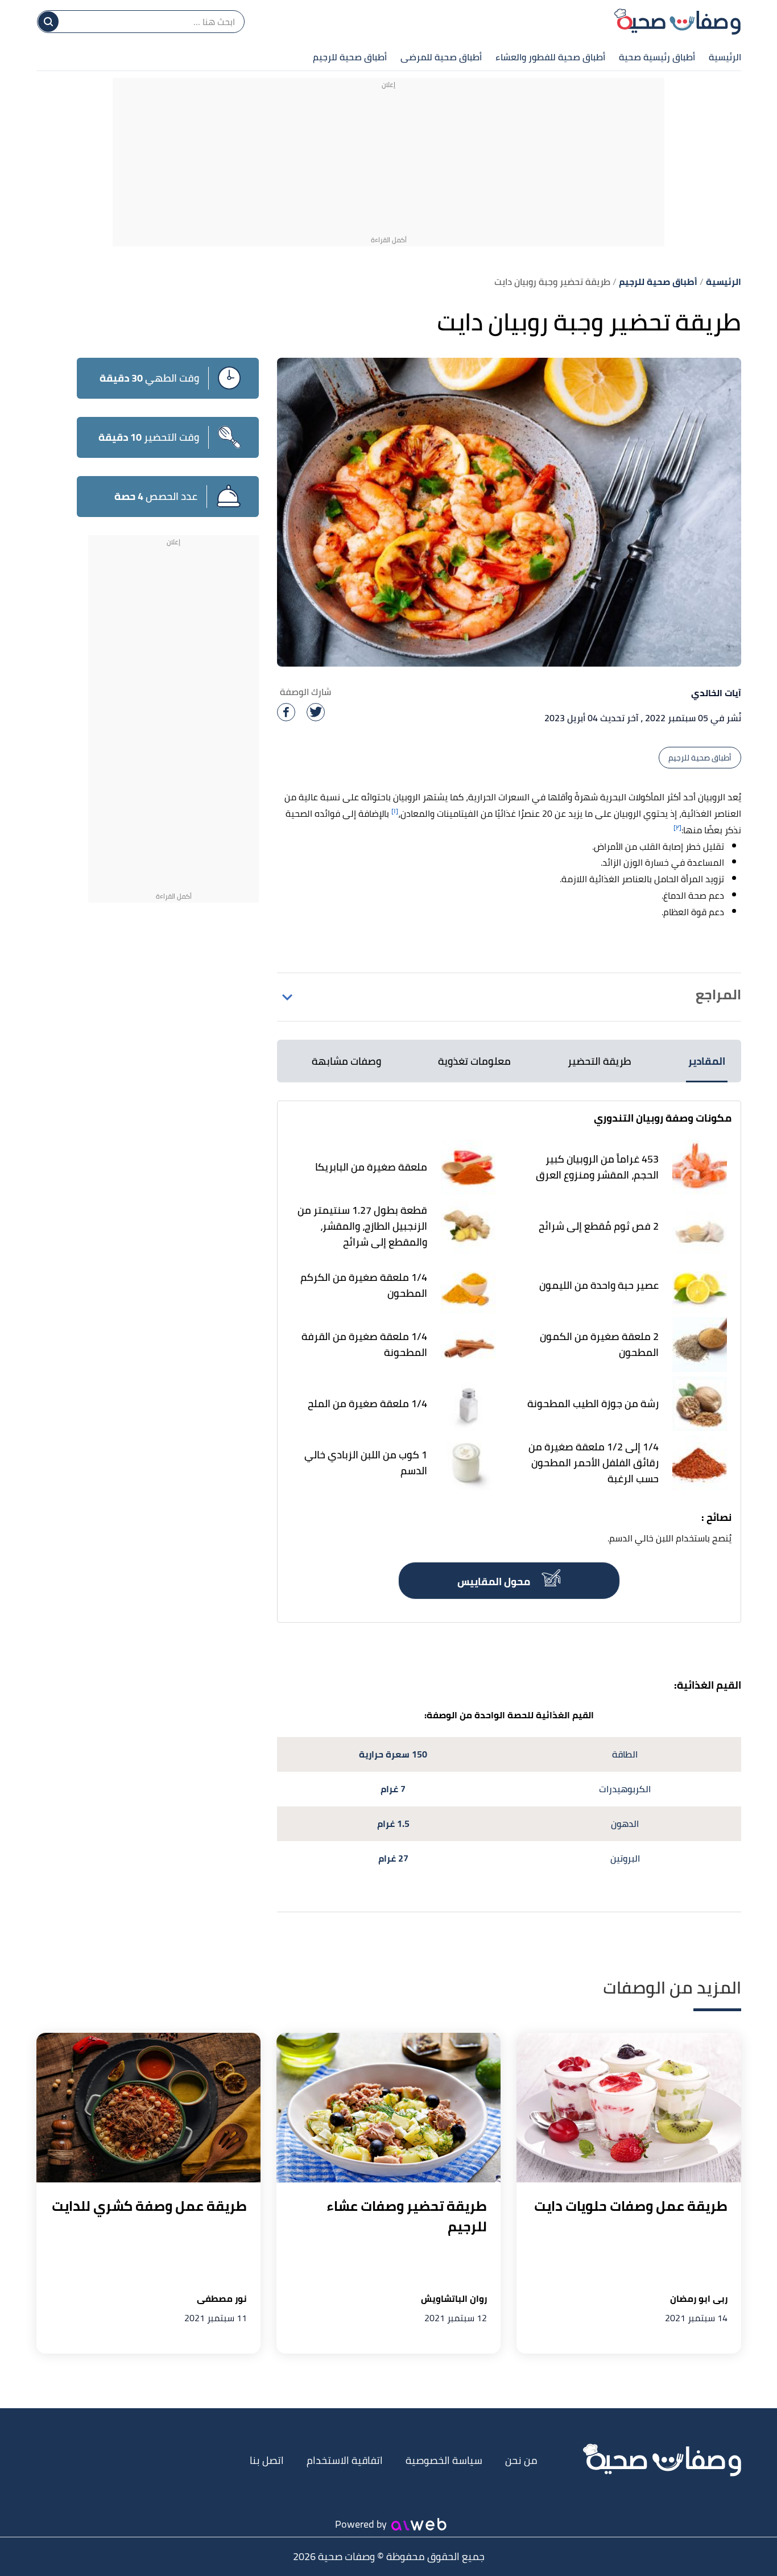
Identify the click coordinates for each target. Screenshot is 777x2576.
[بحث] (48, 22)
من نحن (521, 2460)
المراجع (718, 995)
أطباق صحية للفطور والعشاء (550, 57)
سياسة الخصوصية (444, 2460)
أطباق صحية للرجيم (350, 57)
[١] (395, 811)
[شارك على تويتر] (316, 712)
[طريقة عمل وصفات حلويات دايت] (629, 2108)
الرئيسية (725, 57)
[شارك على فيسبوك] (286, 712)
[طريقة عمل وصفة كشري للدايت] (148, 2108)
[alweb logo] (419, 2524)
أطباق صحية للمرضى (441, 57)
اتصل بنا (267, 2460)
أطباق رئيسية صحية (657, 57)
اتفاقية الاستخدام (345, 2460)
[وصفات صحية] (677, 22)
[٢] (677, 827)
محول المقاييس (495, 1581)
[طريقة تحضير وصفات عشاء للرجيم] (388, 2108)
